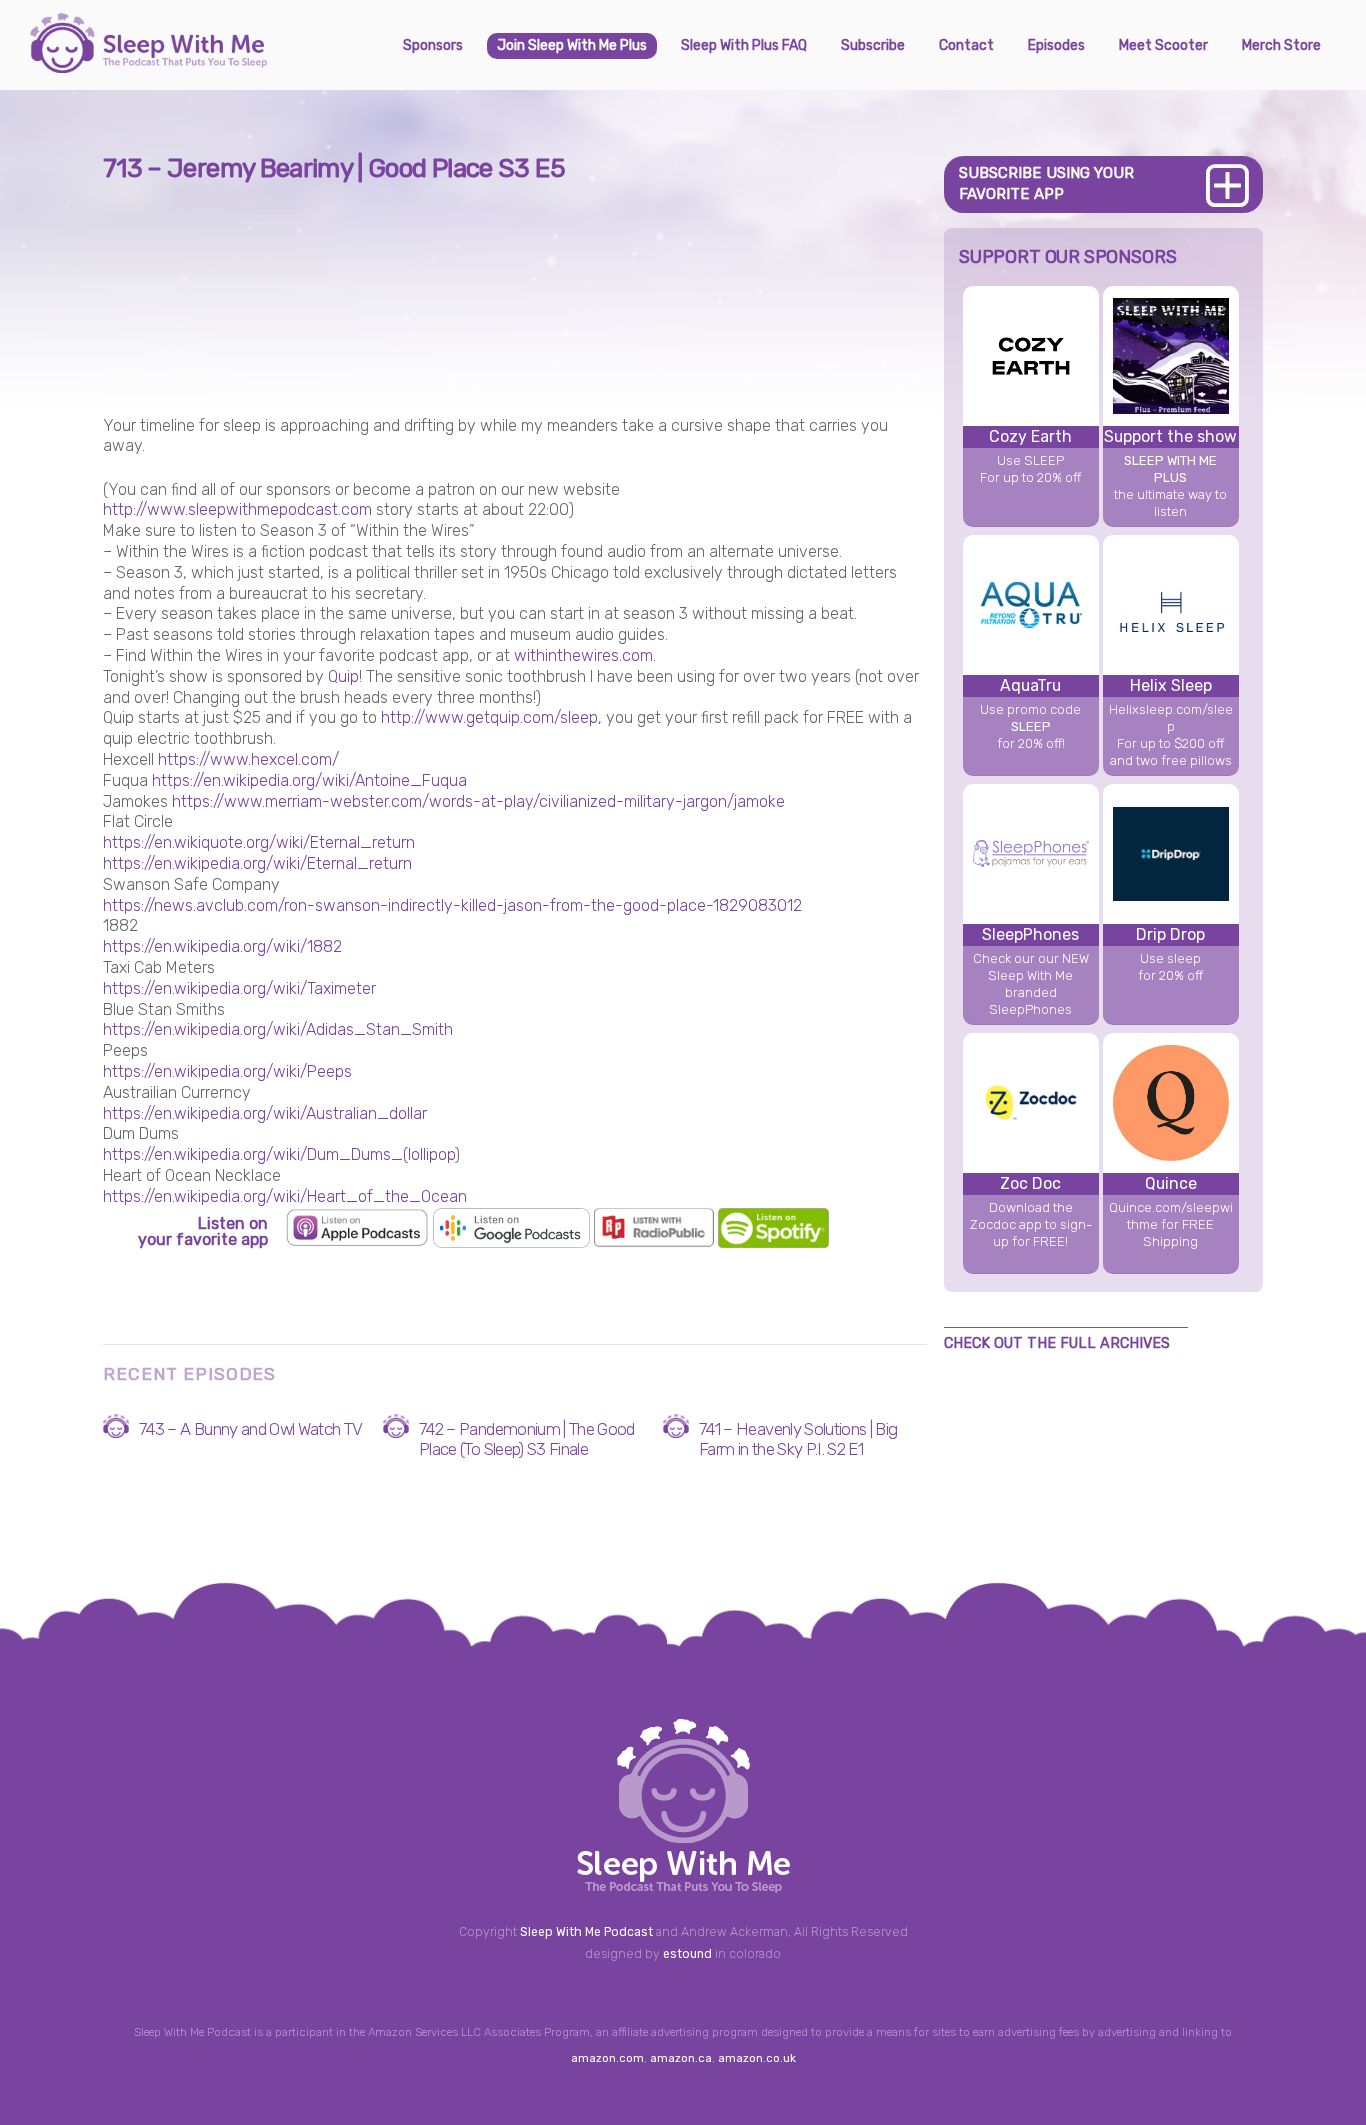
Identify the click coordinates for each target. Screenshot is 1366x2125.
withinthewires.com (583, 655)
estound (687, 1954)
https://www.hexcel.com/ (248, 759)
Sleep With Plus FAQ (744, 45)
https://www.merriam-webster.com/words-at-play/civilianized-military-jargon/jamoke (478, 801)
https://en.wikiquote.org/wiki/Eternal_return (259, 842)
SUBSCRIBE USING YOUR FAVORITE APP (1046, 183)
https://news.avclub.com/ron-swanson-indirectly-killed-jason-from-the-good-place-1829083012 (452, 905)
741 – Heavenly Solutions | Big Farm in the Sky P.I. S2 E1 (798, 1439)
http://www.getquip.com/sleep (489, 717)
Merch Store (1281, 45)
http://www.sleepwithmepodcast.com (237, 509)
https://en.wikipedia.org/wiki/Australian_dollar (265, 1113)
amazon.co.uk (757, 2058)
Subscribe (873, 45)
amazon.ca (681, 2058)
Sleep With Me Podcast (586, 1932)
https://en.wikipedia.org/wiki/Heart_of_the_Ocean (285, 1196)
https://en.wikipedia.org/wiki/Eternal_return (257, 863)
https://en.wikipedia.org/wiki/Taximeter (239, 988)
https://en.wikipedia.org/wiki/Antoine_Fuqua (309, 780)
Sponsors (433, 45)
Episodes (1056, 45)
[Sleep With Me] (148, 65)
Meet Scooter (1163, 45)
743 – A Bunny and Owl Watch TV (251, 1429)
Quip (343, 676)
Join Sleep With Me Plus (572, 45)
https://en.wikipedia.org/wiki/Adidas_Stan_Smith (278, 1029)
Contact (966, 45)
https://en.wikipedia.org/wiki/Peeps (227, 1071)
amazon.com (607, 2058)
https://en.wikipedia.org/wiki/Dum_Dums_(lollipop (279, 1154)
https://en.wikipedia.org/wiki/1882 (222, 946)
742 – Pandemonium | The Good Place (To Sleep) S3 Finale (527, 1439)
